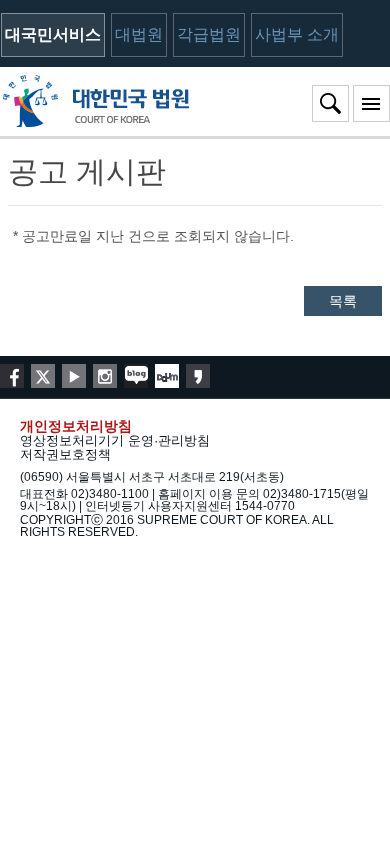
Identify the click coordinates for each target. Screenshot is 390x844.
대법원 (139, 34)
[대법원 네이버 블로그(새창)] (136, 376)
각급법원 (209, 34)
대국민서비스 (53, 34)
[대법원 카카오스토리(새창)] (198, 376)
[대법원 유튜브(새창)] (74, 376)
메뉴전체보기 (371, 103)
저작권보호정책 (65, 454)
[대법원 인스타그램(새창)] (105, 376)
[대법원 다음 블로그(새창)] (167, 376)
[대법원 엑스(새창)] (43, 376)
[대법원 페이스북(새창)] (12, 376)
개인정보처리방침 (76, 426)
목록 (343, 301)
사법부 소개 (297, 34)
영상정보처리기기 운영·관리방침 (115, 440)
